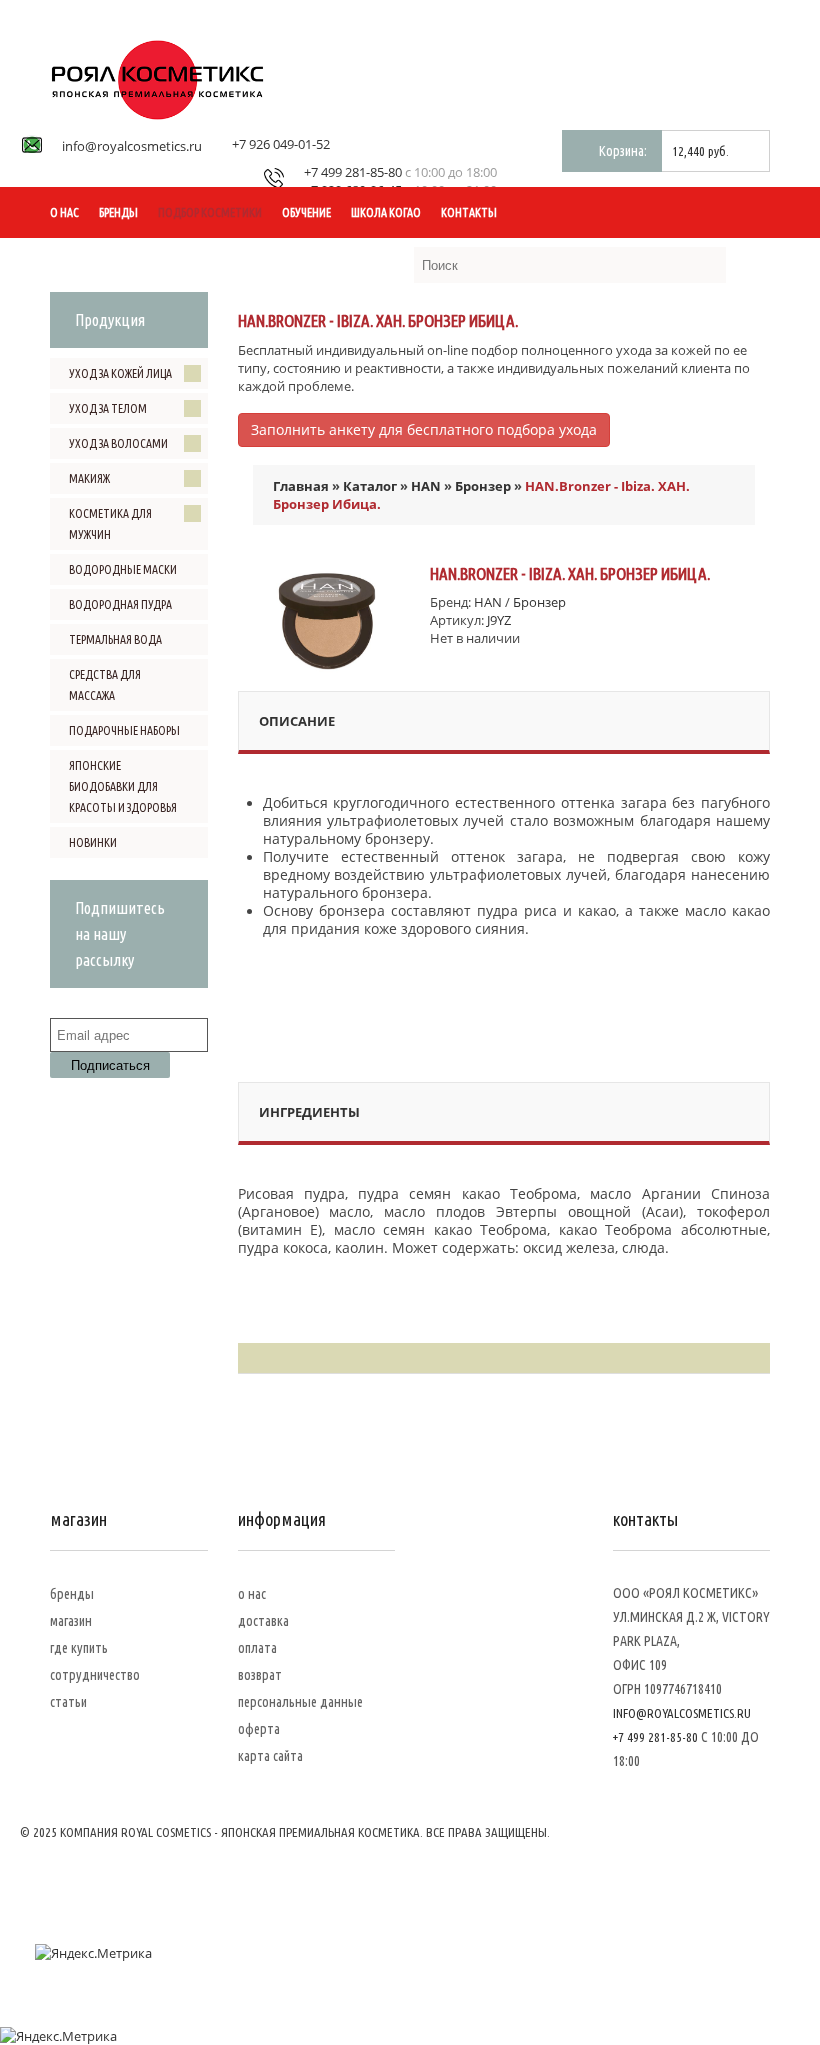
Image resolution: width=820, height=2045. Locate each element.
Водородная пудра (120, 604)
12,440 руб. (700, 151)
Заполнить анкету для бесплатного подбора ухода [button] (424, 429)
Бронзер (483, 486)
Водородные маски (123, 569)
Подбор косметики (210, 212)
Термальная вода (115, 639)
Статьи (68, 1702)
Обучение (306, 212)
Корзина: (623, 151)
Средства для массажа (105, 685)
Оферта (259, 1729)
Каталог (370, 486)
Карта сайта (270, 1756)
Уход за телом (108, 408)
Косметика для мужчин (110, 524)
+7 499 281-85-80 (353, 172)
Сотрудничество (95, 1675)
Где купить (79, 1648)
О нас (64, 212)
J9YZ (499, 620)
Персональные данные (300, 1702)
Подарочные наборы (124, 730)
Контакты (469, 212)
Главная (301, 486)
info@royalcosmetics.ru (132, 146)
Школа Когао (386, 212)
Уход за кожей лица (120, 373)
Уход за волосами (118, 443)
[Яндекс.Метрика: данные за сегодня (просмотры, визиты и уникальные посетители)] (93, 1953)
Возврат (260, 1675)
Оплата (257, 1648)
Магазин (71, 1621)
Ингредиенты (309, 1112)
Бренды (118, 212)
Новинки (93, 842)
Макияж (89, 478)
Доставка (263, 1621)
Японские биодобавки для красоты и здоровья (123, 786)
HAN (426, 486)
